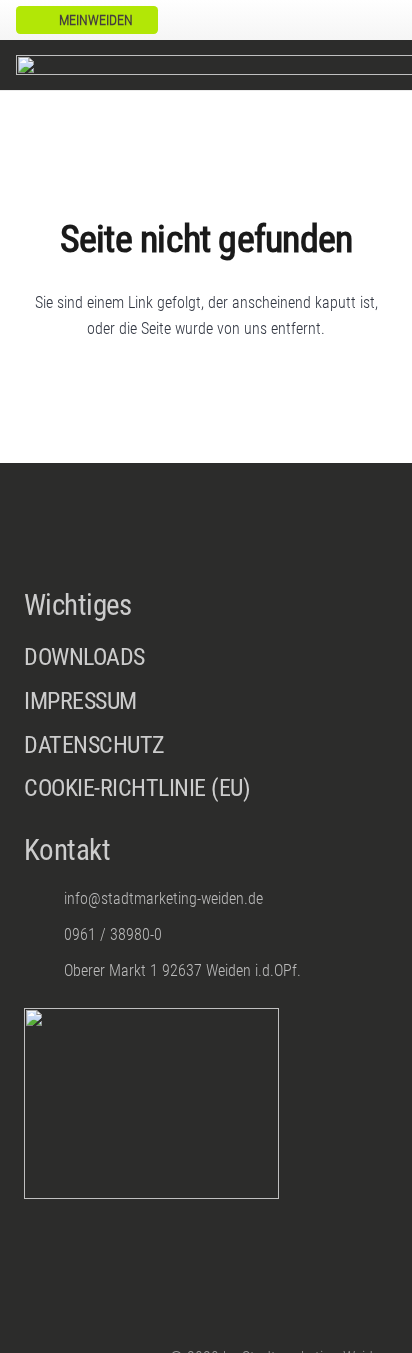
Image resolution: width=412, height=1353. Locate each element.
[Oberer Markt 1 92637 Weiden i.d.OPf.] (44, 970)
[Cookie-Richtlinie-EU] (206, 789)
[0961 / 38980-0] (44, 934)
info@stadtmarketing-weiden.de (163, 898)
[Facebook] (348, 20)
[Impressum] (206, 707)
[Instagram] (380, 20)
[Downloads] (206, 658)
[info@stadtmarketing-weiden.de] (44, 898)
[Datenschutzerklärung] (206, 751)
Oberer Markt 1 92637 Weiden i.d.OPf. (182, 970)
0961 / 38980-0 (113, 934)
